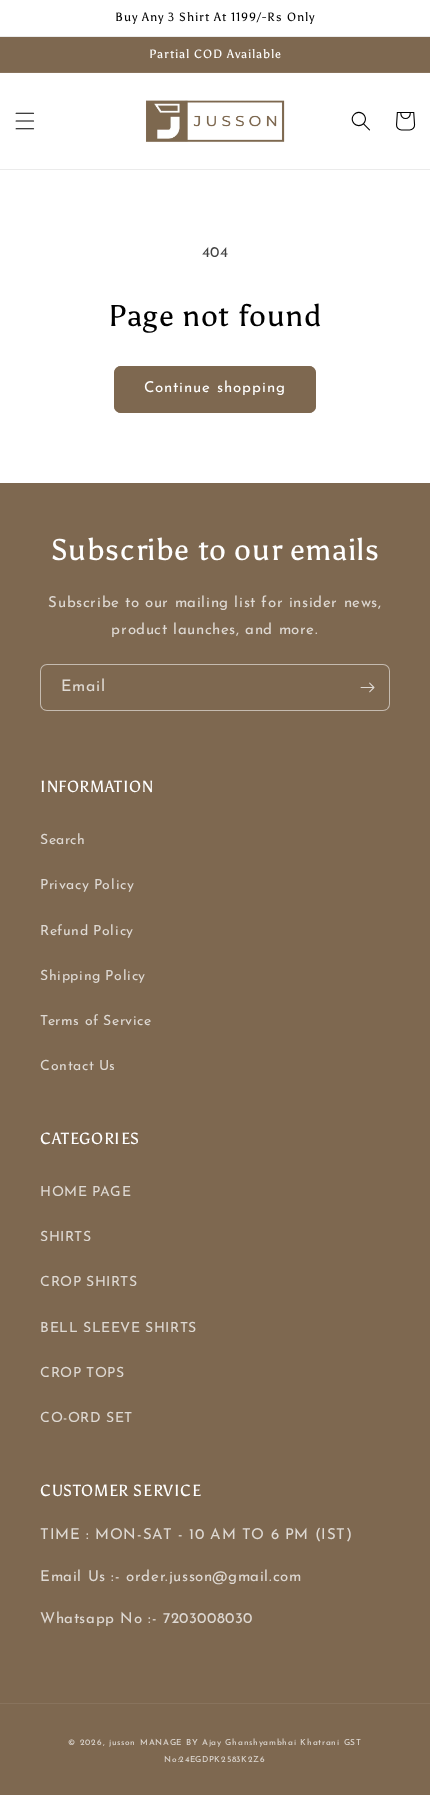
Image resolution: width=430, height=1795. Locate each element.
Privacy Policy (87, 885)
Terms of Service (96, 1021)
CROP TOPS (82, 1373)
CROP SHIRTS (89, 1282)
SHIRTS (66, 1237)
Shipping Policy (93, 976)
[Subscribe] (367, 687)
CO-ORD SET (86, 1418)
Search (63, 840)
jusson (122, 1743)
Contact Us (78, 1066)
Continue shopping (215, 388)
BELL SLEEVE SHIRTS (118, 1328)
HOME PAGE (85, 1192)
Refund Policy (87, 931)
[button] (25, 121)
